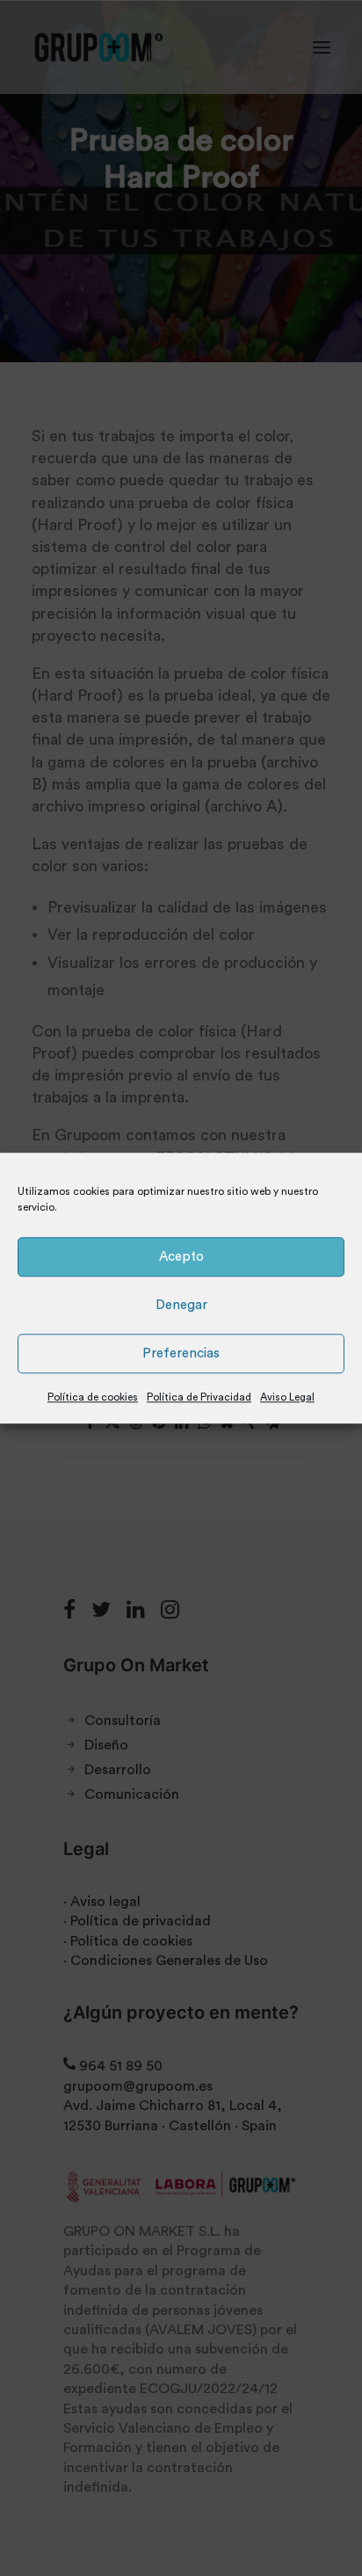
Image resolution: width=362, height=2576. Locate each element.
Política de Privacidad (199, 1397)
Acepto (181, 1257)
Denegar (181, 1305)
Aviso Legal (287, 1397)
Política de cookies (93, 1397)
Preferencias (181, 1353)
